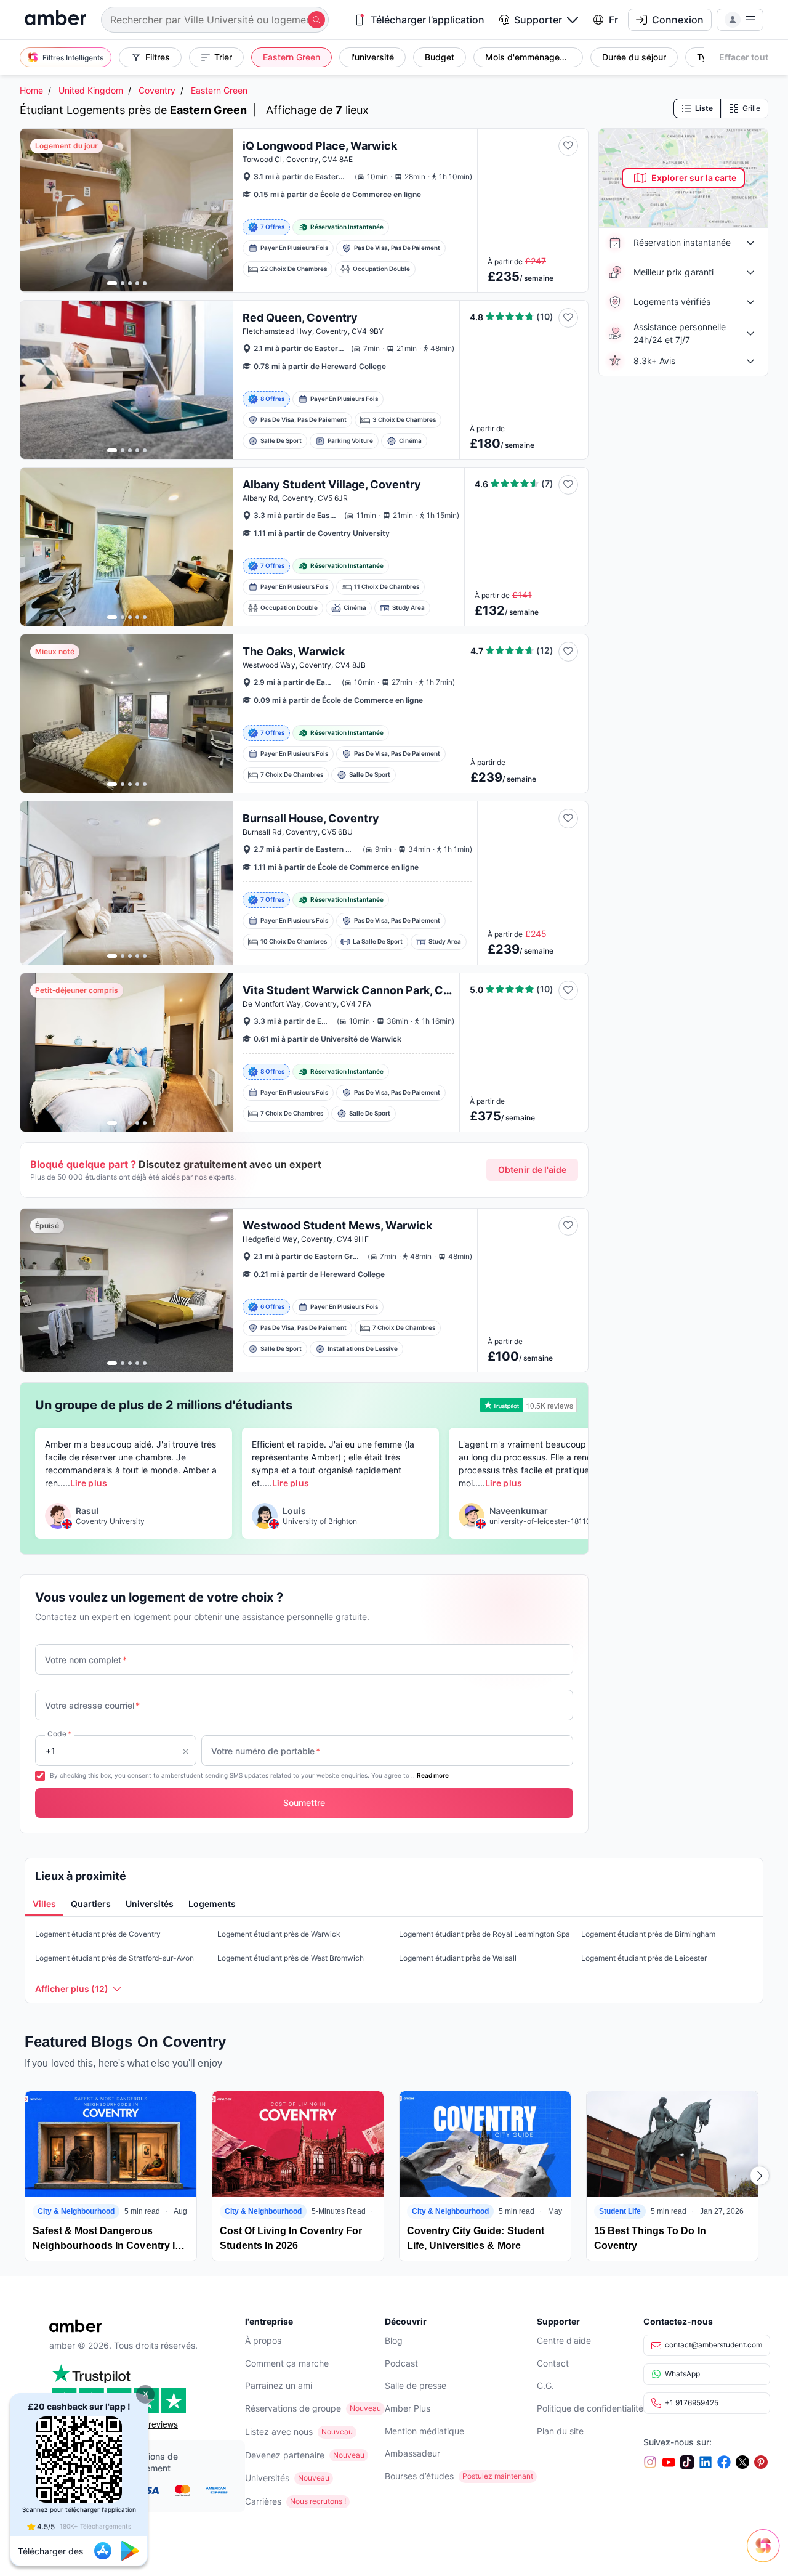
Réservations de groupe (293, 2408)
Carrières (263, 2501)
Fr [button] (613, 20)
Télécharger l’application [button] (428, 20)
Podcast (401, 2363)
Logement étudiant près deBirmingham (648, 1934)
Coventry (157, 90)
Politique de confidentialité (590, 2408)
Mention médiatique (424, 2431)
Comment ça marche (287, 2363)
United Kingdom (91, 90)
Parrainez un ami (279, 2385)
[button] (145, 2394)
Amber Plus (408, 2408)
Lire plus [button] (88, 1483)
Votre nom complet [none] (86, 1660)
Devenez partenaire (285, 2455)
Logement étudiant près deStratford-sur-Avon (115, 1958)
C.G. (545, 2385)
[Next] (760, 2176)
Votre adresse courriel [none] (92, 1705)
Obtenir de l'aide (532, 1169)
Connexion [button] (678, 20)
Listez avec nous (279, 2432)
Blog (394, 2340)
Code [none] (59, 1734)
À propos (263, 2340)
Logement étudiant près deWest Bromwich (291, 1958)
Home (31, 90)
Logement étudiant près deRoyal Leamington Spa (484, 1934)
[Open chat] (766, 2554)
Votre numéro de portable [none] (266, 1751)
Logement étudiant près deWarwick (279, 1934)
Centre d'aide (564, 2340)
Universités (267, 2478)
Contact (553, 2363)
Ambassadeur (412, 2453)
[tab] (44, 1905)
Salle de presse (416, 2385)
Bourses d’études (419, 2476)
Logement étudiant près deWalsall (458, 1958)
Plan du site (560, 2431)
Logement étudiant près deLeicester (644, 1958)
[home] (55, 19)
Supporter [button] (538, 20)
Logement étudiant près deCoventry (98, 1934)
